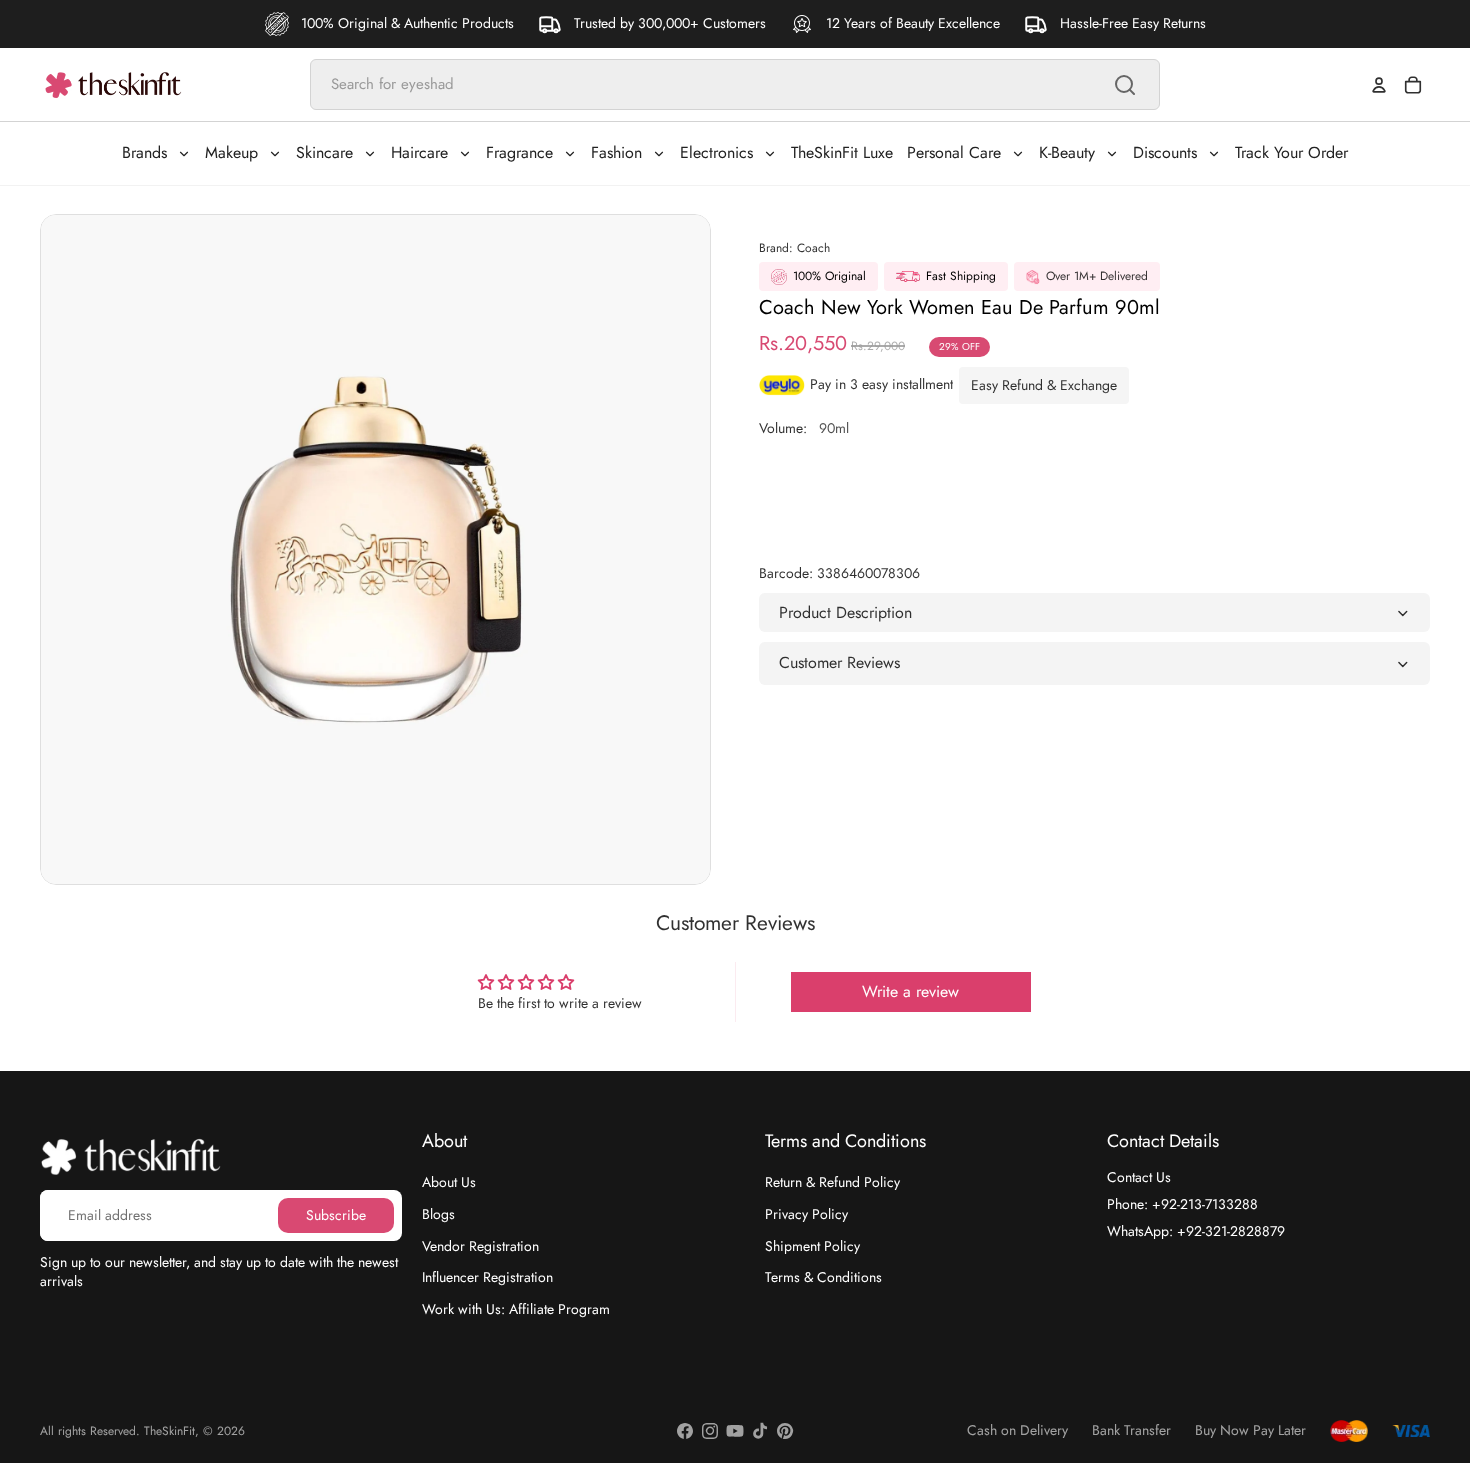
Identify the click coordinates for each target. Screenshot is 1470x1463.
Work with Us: (516, 1308)
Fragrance (519, 152)
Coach (813, 248)
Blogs (438, 1214)
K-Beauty (1067, 152)
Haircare (419, 152)
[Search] (1125, 85)
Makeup (231, 152)
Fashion (616, 152)
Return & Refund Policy (832, 1182)
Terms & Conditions (823, 1277)
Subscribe (336, 1214)
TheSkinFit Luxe (842, 152)
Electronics (716, 152)
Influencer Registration (487, 1277)
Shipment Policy (812, 1245)
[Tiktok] (760, 1431)
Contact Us (1139, 1177)
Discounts (1165, 152)
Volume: (804, 428)
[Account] (1379, 85)
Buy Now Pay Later (1250, 1430)
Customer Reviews (839, 662)
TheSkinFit (169, 1431)
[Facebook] (685, 1431)
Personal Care (954, 152)
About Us (449, 1182)
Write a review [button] (910, 991)
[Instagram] (710, 1431)
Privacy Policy (806, 1214)
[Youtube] (735, 1431)
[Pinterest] (785, 1431)
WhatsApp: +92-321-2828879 (1196, 1230)
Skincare (324, 152)
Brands (144, 152)
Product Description (845, 612)
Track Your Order (1291, 152)
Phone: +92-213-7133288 (1182, 1204)
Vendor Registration (480, 1245)
